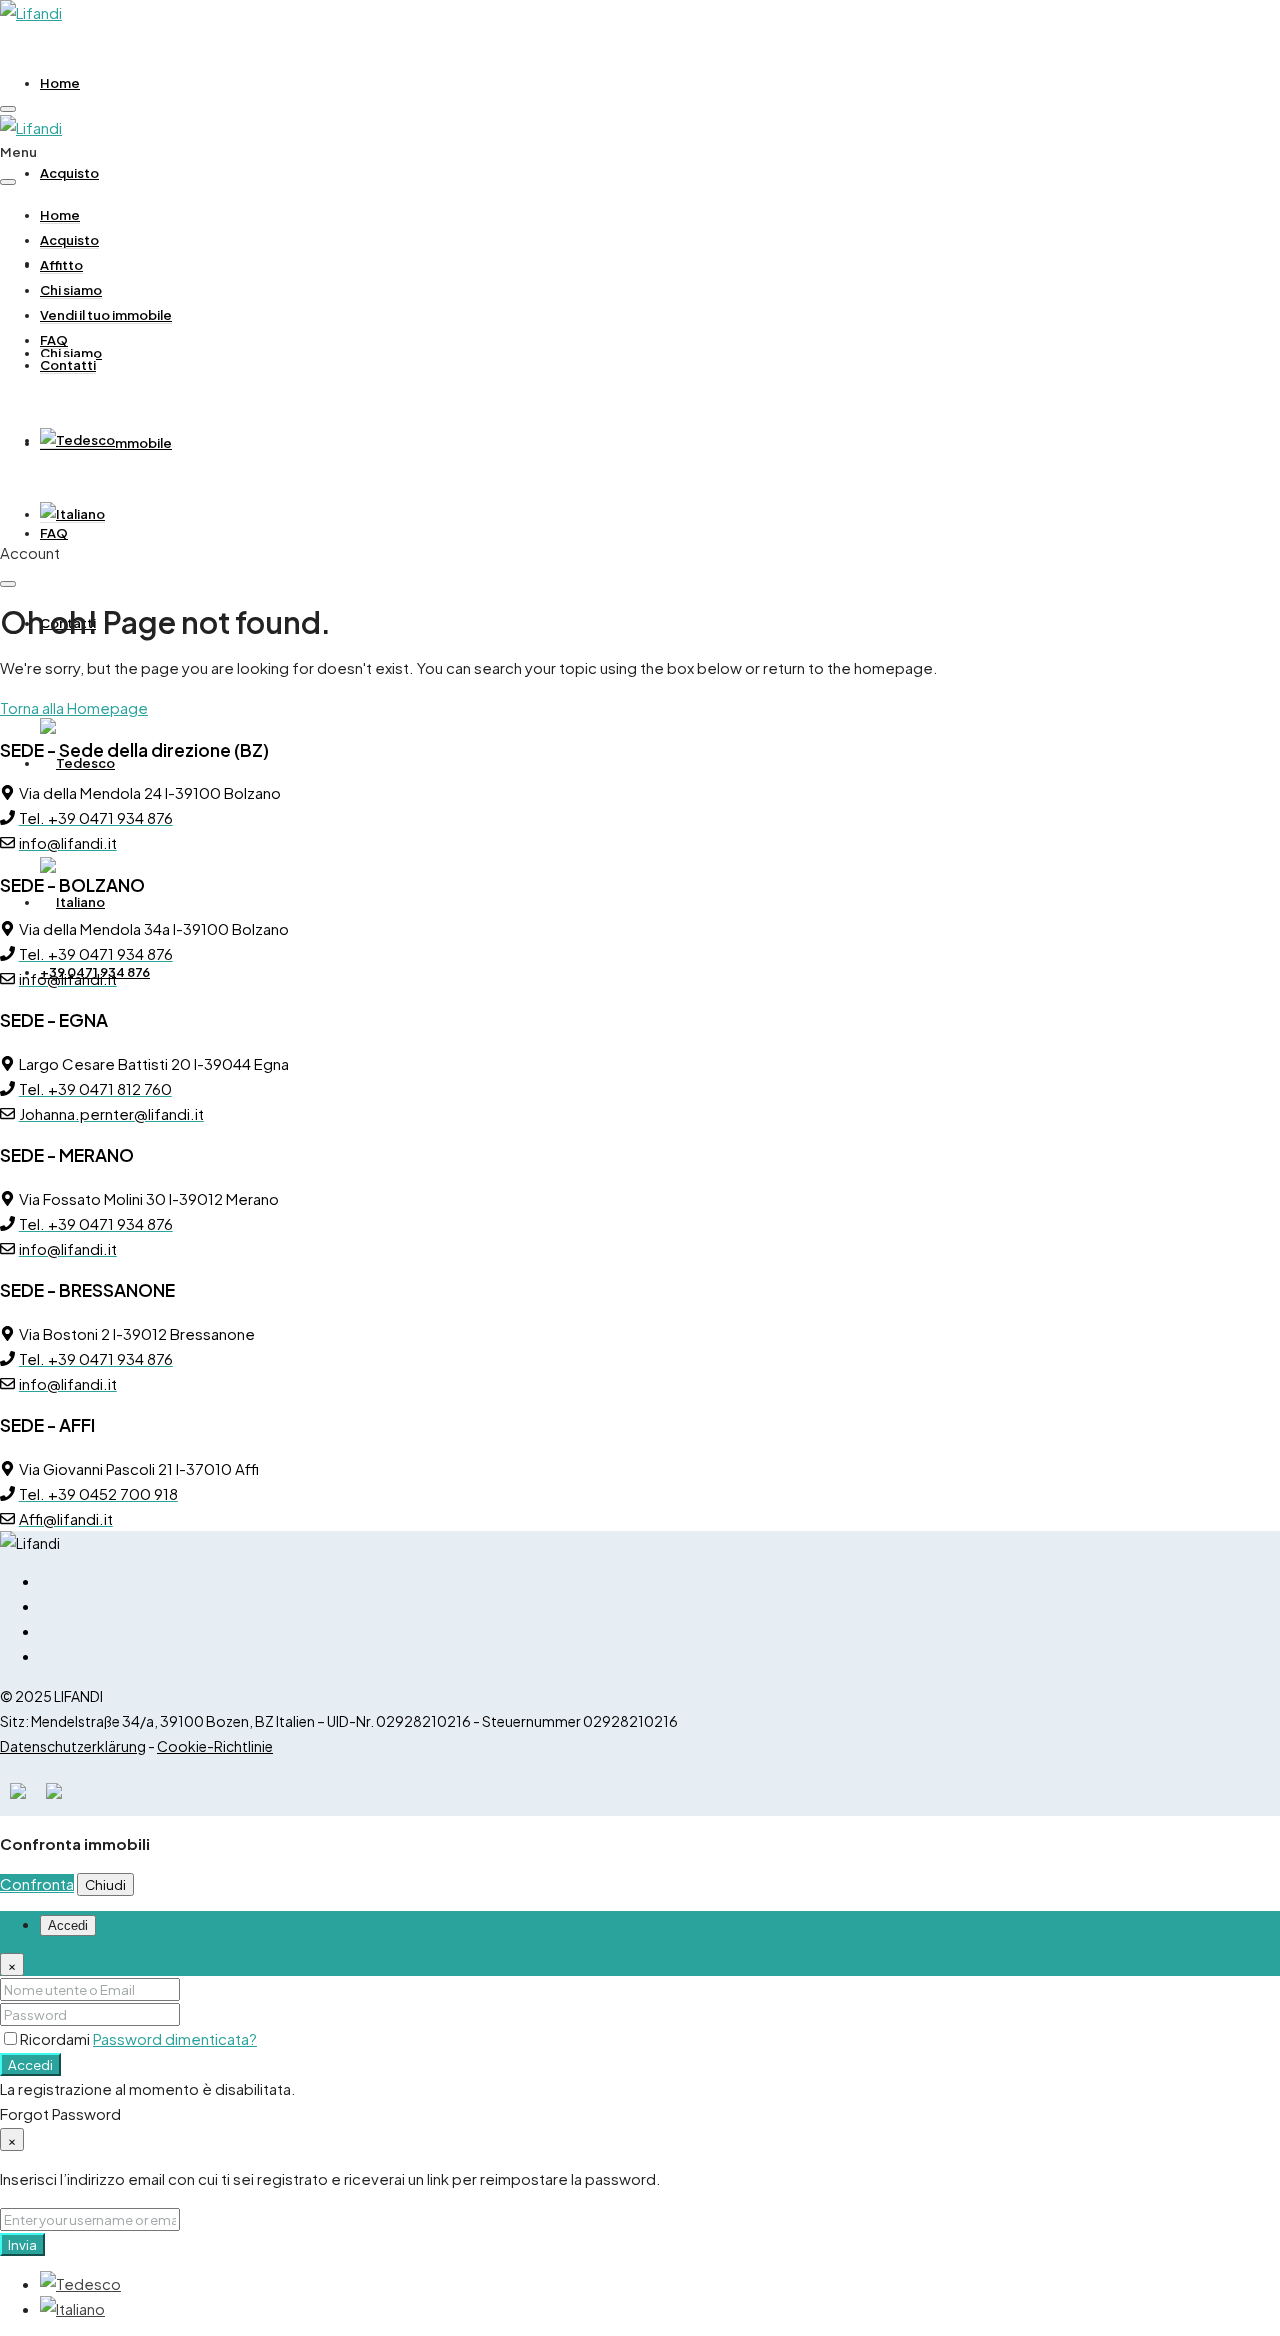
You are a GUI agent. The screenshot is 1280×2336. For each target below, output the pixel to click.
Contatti (68, 365)
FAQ (54, 533)
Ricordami (56, 2038)
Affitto (61, 265)
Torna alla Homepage (74, 707)
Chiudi (105, 1884)
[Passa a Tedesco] (77, 440)
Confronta (37, 1883)
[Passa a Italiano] (72, 2308)
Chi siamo (71, 290)
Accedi (30, 2064)
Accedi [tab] (68, 1925)
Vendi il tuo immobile (106, 315)
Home (60, 83)
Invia (22, 2244)
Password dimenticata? (175, 2038)
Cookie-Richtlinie (215, 1746)
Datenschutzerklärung (73, 1746)
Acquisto (69, 173)
